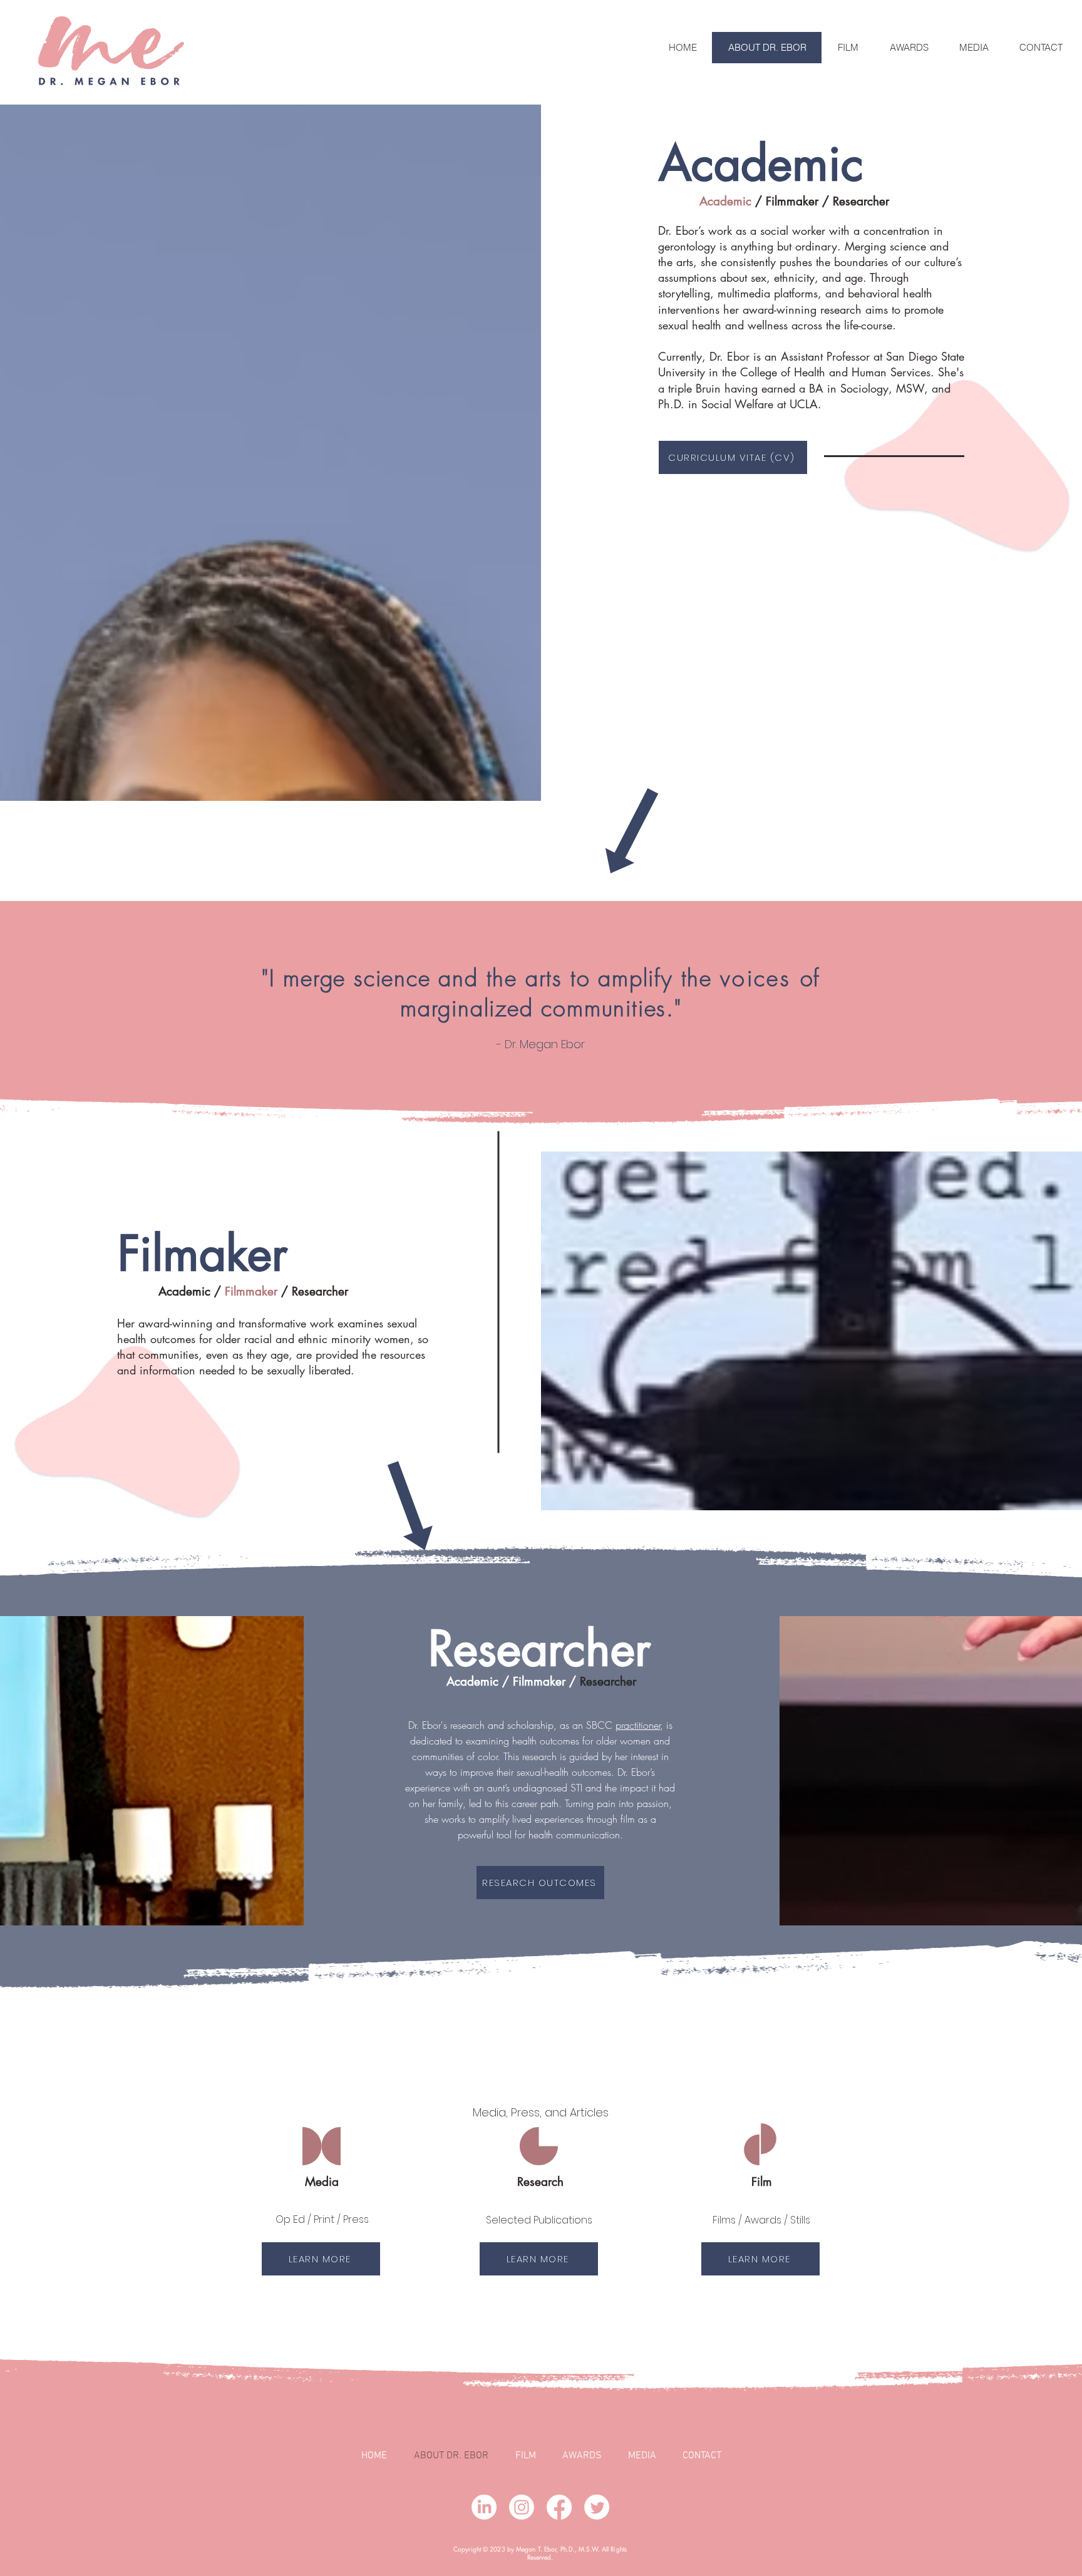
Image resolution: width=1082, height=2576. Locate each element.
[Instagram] (522, 2507)
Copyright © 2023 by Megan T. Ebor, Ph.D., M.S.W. (528, 2549)
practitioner (638, 1725)
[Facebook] (559, 2507)
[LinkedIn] (484, 2507)
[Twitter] (597, 2507)
